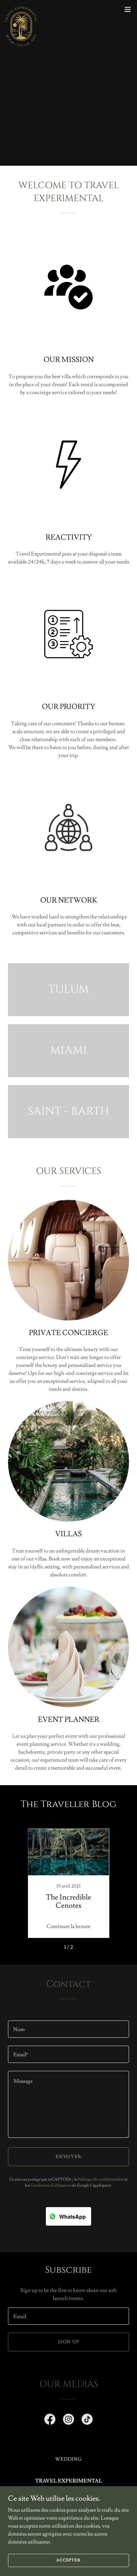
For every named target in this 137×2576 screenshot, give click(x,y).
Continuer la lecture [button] (68, 1926)
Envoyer (69, 2157)
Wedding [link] (68, 2459)
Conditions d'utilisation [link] (51, 2185)
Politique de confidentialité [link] (101, 2179)
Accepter (68, 2560)
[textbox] (68, 2029)
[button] (128, 9)
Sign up (69, 2342)
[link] (21, 9)
